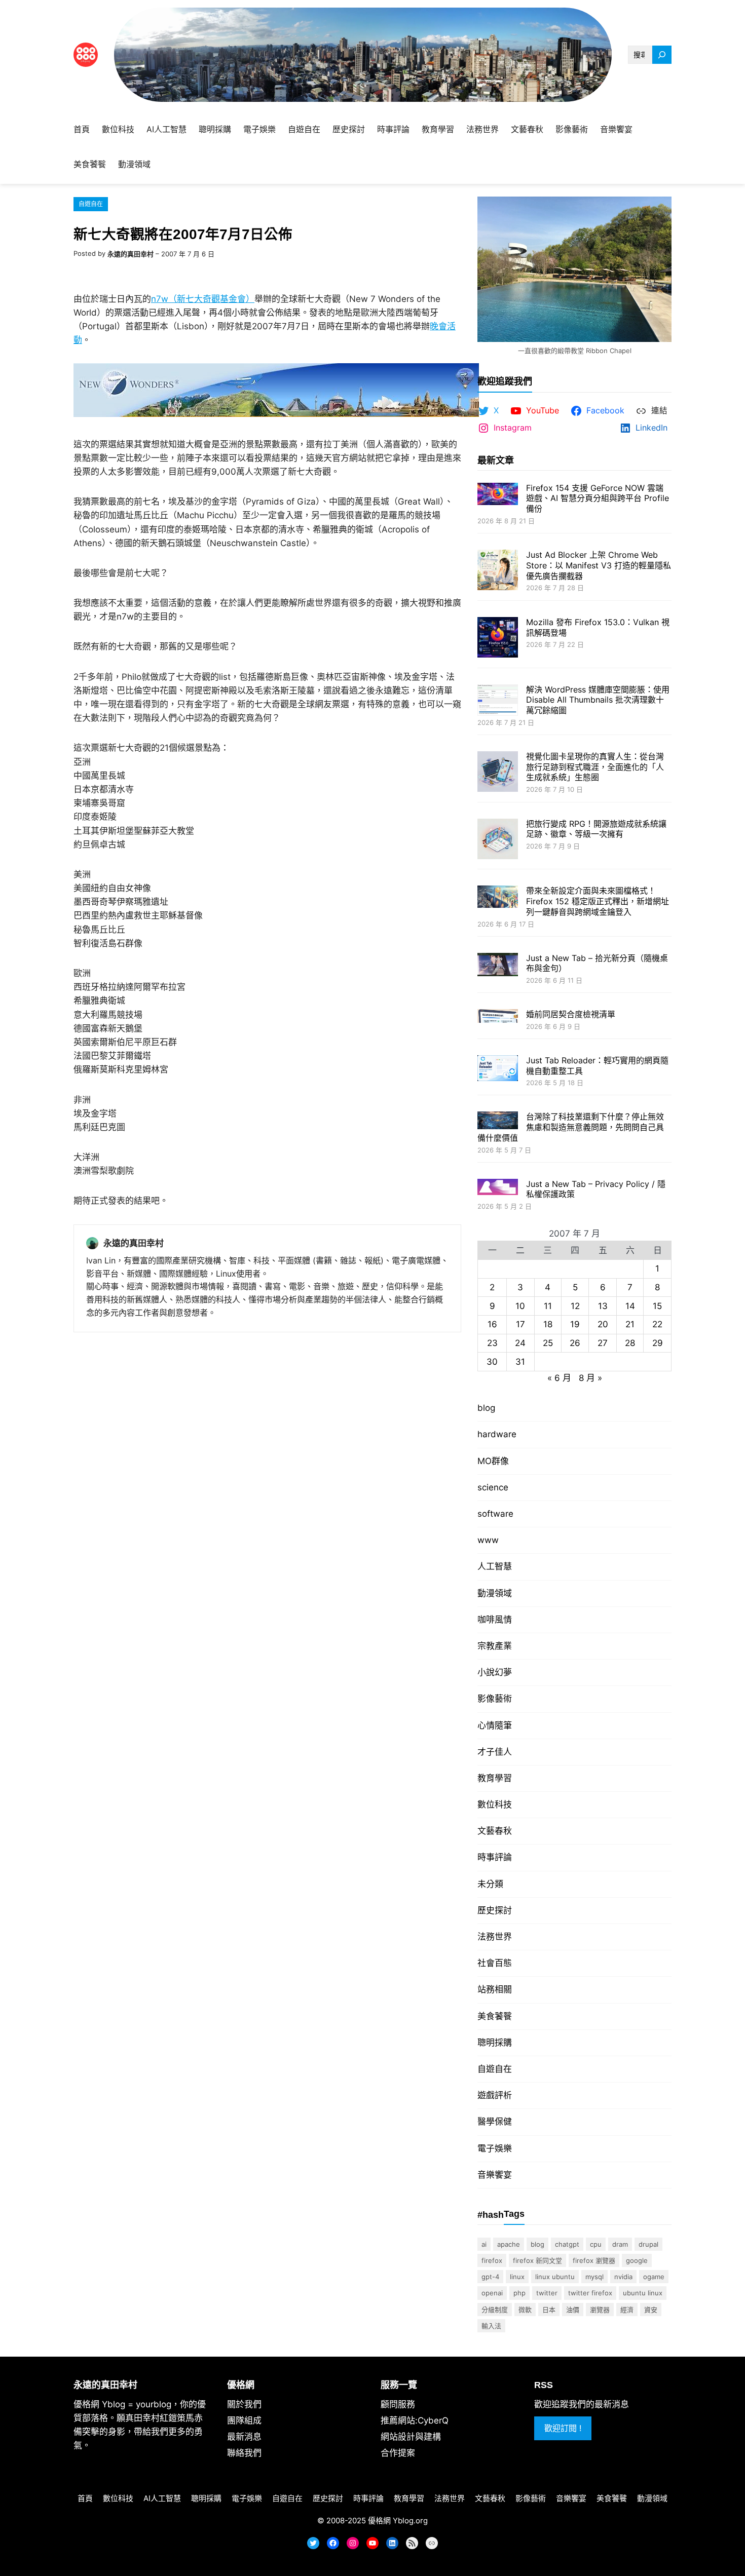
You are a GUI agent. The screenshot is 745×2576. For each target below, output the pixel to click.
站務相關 (495, 1989)
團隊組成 (244, 2420)
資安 (651, 2310)
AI (484, 2244)
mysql (594, 2277)
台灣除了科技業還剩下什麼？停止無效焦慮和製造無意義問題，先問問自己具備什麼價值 (571, 1127)
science (493, 1487)
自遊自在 (91, 204)
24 (520, 1343)
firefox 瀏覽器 (594, 2260)
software (495, 1514)
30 (492, 1362)
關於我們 (244, 2404)
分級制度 (495, 2310)
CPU (596, 2244)
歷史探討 (495, 1910)
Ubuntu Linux (643, 2293)
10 (520, 1306)
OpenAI (492, 2293)
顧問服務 (398, 2404)
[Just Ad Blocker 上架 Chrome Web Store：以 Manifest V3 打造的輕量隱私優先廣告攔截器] (498, 571)
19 (575, 1324)
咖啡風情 (495, 1620)
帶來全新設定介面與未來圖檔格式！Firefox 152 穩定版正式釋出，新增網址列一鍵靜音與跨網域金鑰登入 (598, 901)
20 (603, 1324)
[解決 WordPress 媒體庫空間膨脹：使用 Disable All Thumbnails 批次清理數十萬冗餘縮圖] (498, 701)
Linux (517, 2277)
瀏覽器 (600, 2310)
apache (509, 2244)
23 (492, 1343)
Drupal (648, 2244)
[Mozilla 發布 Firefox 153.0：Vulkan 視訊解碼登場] (498, 639)
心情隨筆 (495, 1725)
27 (603, 1343)
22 (657, 1324)
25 (548, 1343)
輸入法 (491, 2326)
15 (657, 1306)
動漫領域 (495, 1593)
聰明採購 (495, 2043)
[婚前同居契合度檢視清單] (498, 1017)
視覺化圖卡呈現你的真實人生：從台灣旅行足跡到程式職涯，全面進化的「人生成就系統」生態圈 (595, 767)
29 (658, 1343)
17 (520, 1324)
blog (486, 1408)
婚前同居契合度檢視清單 (571, 1014)
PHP (519, 2293)
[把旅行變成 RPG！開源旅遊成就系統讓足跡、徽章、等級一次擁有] (498, 840)
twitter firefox (590, 2293)
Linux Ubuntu (555, 2277)
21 (630, 1324)
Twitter (547, 2293)
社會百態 (495, 1963)
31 (520, 1362)
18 (548, 1324)
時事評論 (495, 1857)
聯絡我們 (244, 2453)
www (488, 1540)
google (637, 2260)
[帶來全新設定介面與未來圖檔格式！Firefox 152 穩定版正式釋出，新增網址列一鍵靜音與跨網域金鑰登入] (498, 898)
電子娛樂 (495, 2148)
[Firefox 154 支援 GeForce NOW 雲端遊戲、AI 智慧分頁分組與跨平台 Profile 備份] (498, 495)
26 (575, 1343)
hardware (497, 1434)
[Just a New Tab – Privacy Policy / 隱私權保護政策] (498, 1188)
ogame (654, 2277)
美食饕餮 (495, 2016)
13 (603, 1306)
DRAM (620, 2244)
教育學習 (495, 1778)
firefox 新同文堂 (537, 2260)
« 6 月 (559, 1378)
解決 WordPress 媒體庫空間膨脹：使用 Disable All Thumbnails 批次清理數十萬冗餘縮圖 (598, 700)
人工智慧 (495, 1566)
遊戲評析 (495, 2095)
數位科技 (495, 1804)
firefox (492, 2260)
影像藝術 (495, 1699)
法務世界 (495, 1937)
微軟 (525, 2310)
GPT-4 (490, 2277)
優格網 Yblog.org (398, 2521)
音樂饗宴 (495, 2175)
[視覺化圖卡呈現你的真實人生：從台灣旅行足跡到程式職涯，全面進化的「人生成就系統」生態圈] (498, 773)
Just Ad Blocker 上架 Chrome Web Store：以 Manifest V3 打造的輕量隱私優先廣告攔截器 (599, 565)
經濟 (627, 2310)
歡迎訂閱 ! (563, 2428)
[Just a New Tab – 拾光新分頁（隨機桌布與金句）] (498, 966)
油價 (573, 2310)
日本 (549, 2310)
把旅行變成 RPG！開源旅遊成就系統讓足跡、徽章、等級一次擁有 (596, 829)
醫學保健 (495, 2122)
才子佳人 (495, 1752)
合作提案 (398, 2453)
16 (492, 1324)
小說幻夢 (495, 1672)
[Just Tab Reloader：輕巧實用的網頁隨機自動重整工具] (498, 1069)
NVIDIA (623, 2277)
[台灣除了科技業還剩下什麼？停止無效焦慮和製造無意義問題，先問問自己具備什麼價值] (498, 1121)
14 (630, 1306)
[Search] (662, 55)
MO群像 (493, 1461)
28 (630, 1343)
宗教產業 (495, 1646)
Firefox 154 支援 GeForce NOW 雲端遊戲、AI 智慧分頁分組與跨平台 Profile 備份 (598, 498)
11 (548, 1306)
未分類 (490, 1884)
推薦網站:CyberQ (415, 2420)
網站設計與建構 (411, 2437)
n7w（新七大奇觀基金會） (203, 299)
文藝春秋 (495, 1831)
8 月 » (590, 1378)
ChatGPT (567, 2244)
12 (575, 1306)
